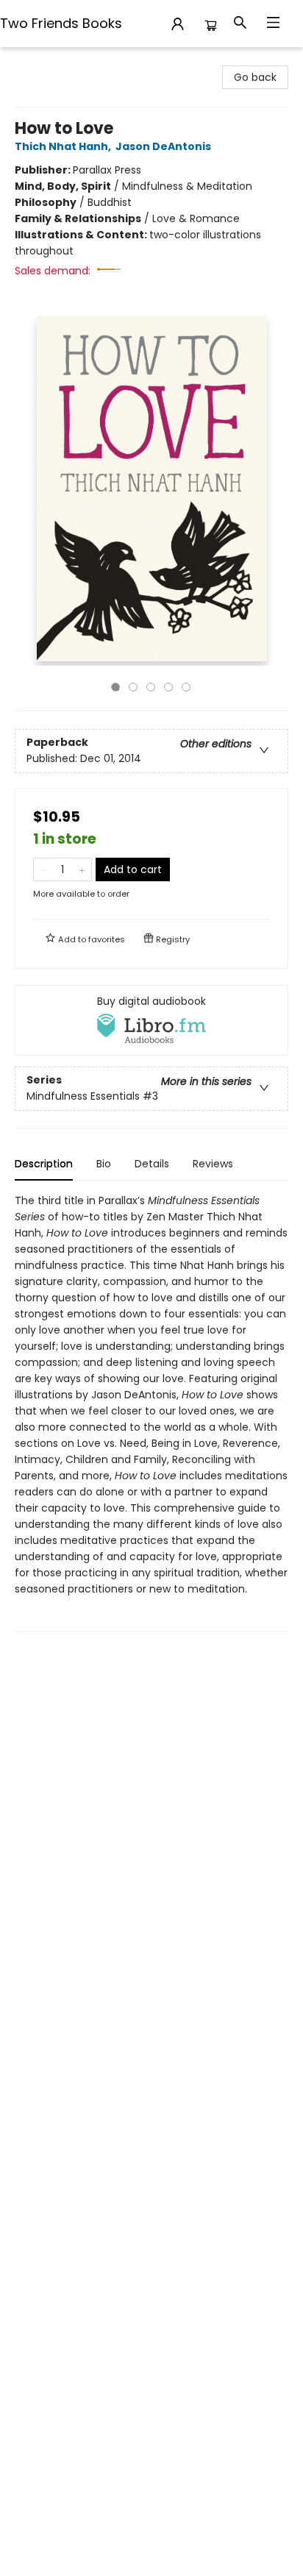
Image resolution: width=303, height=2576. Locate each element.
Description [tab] (44, 1164)
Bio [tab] (104, 1164)
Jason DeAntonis (163, 146)
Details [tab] (152, 1164)
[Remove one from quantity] (43, 869)
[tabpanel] (151, 1412)
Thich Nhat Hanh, (64, 146)
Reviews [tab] (213, 1164)
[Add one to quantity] (82, 869)
